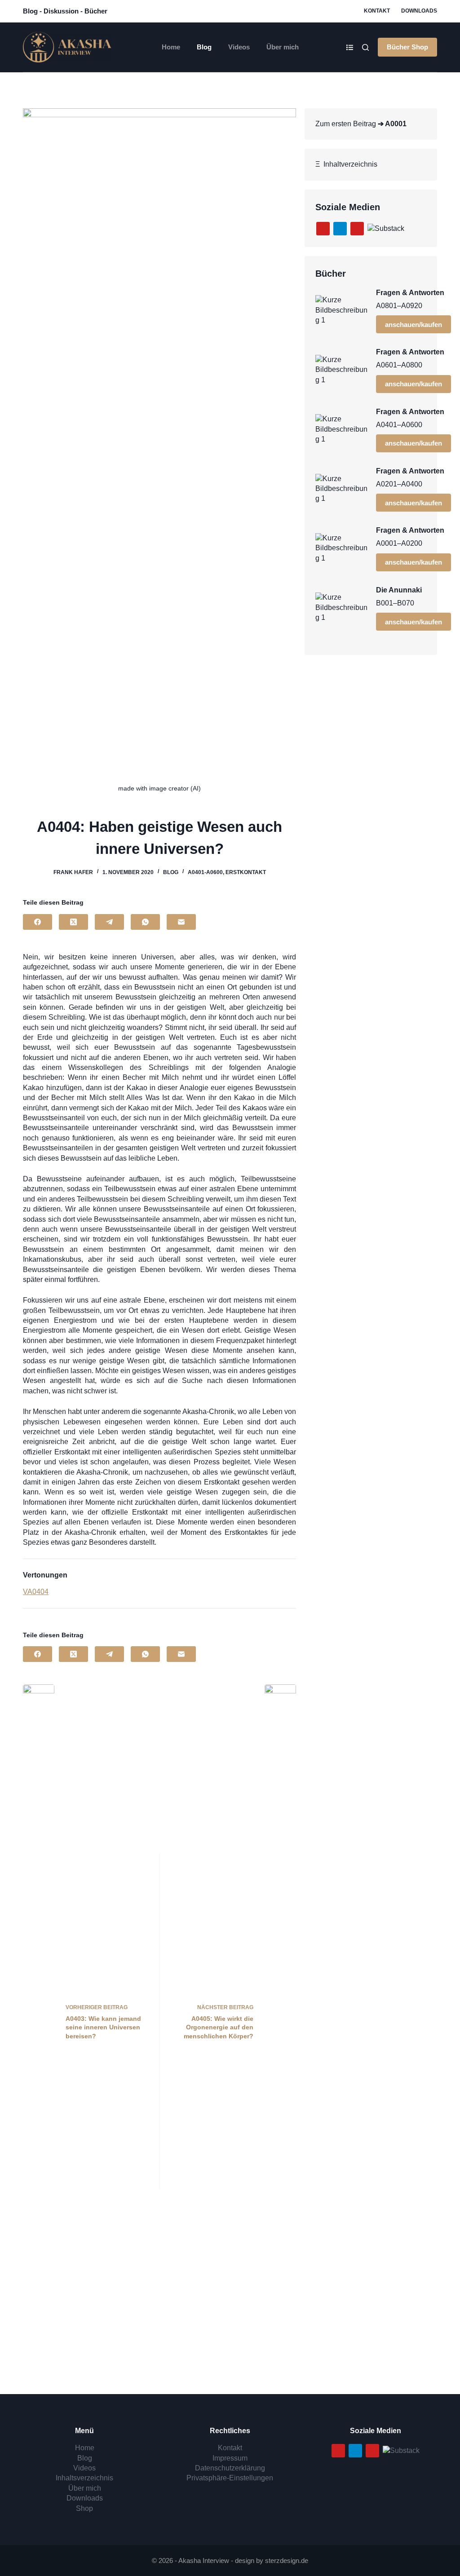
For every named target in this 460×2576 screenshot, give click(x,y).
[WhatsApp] (145, 922)
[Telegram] (109, 922)
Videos (239, 47)
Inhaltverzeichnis (349, 164)
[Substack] (386, 228)
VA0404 (36, 1592)
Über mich (283, 47)
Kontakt (377, 11)
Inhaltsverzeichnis (84, 2478)
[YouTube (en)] (357, 229)
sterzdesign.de (287, 2561)
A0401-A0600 (205, 872)
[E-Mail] (181, 922)
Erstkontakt (246, 872)
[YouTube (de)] (323, 229)
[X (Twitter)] (73, 922)
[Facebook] (38, 922)
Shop (84, 2508)
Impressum (230, 2458)
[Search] (365, 47)
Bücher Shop (407, 47)
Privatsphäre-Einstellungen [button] (230, 2478)
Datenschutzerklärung (230, 2468)
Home (171, 47)
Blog (204, 47)
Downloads (419, 11)
